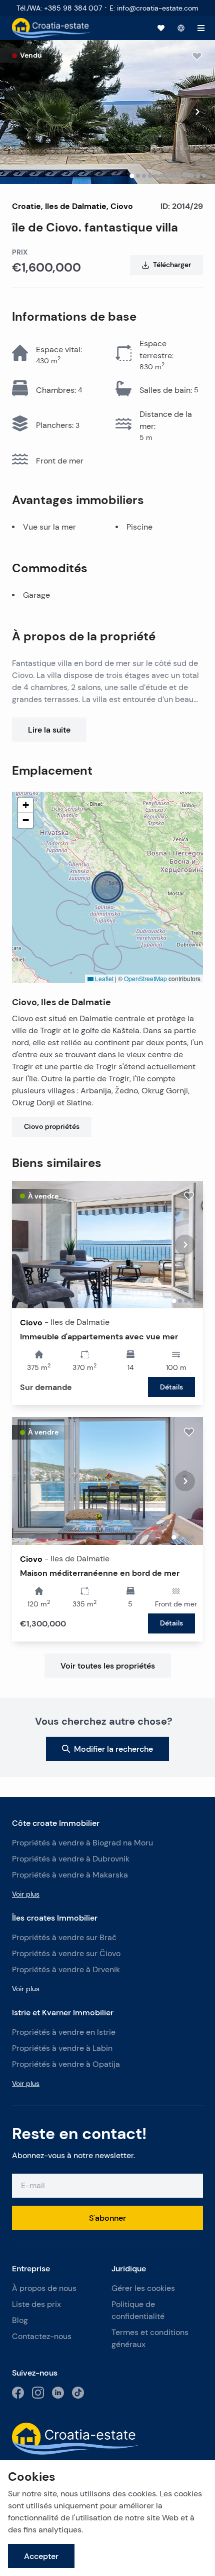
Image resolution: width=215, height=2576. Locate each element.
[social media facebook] (18, 2393)
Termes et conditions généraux (150, 2338)
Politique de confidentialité (138, 2310)
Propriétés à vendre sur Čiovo (66, 1953)
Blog (20, 2320)
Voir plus (26, 1894)
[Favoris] (161, 28)
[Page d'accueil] (52, 28)
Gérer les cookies (143, 2288)
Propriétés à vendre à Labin (62, 2048)
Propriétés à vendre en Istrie (64, 2032)
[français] (181, 28)
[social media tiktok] (78, 2393)
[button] (107, 887)
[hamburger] (201, 28)
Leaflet (103, 978)
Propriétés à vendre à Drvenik (66, 1969)
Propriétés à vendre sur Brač (64, 1937)
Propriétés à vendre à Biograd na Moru (82, 1843)
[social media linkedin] (58, 2393)
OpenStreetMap (145, 978)
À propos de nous (44, 2288)
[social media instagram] (38, 2393)
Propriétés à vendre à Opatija (66, 2064)
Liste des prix (36, 2304)
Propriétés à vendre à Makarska (70, 1875)
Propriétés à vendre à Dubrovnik (71, 1859)
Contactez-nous (42, 2336)
